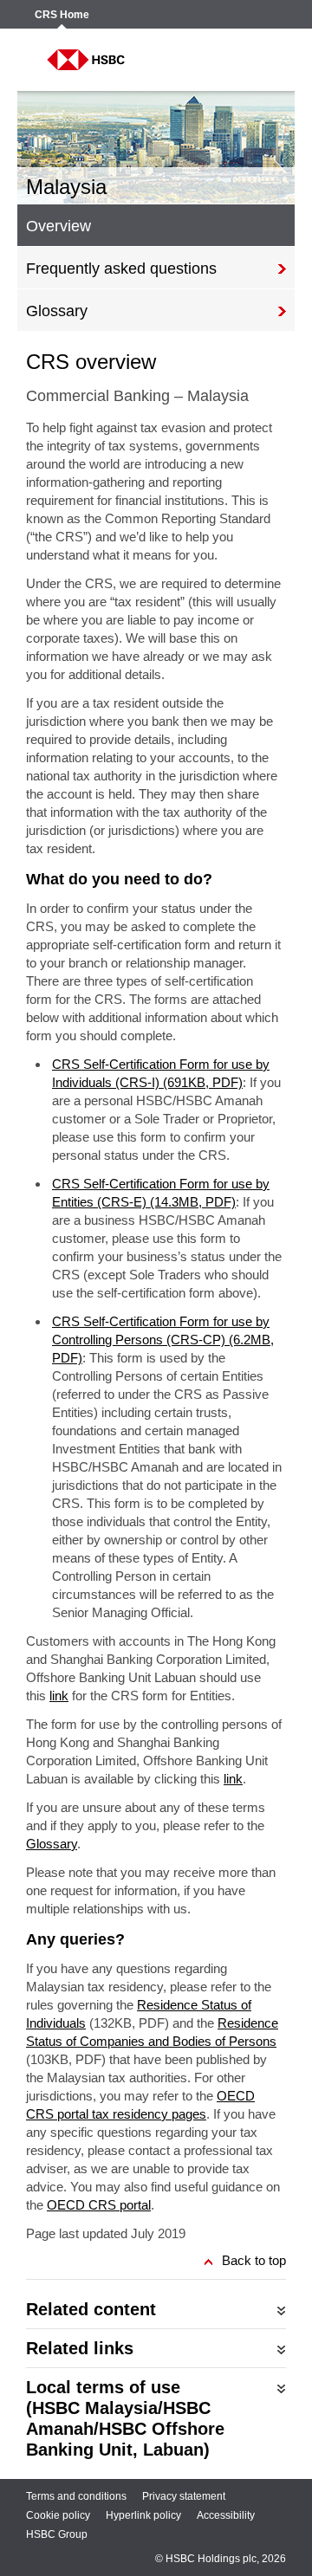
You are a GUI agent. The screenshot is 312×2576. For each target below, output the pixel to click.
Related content (91, 2309)
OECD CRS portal (99, 2205)
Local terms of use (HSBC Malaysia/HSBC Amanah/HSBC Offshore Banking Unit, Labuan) (125, 2418)
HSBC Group (57, 2534)
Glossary (52, 1844)
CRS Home (62, 15)
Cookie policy (58, 2515)
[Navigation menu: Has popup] (262, 60)
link (59, 1696)
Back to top (254, 2260)
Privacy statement (184, 2496)
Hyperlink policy (143, 2515)
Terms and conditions (76, 2496)
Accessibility (226, 2515)
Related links (80, 2348)
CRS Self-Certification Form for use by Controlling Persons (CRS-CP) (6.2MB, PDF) (163, 1340)
